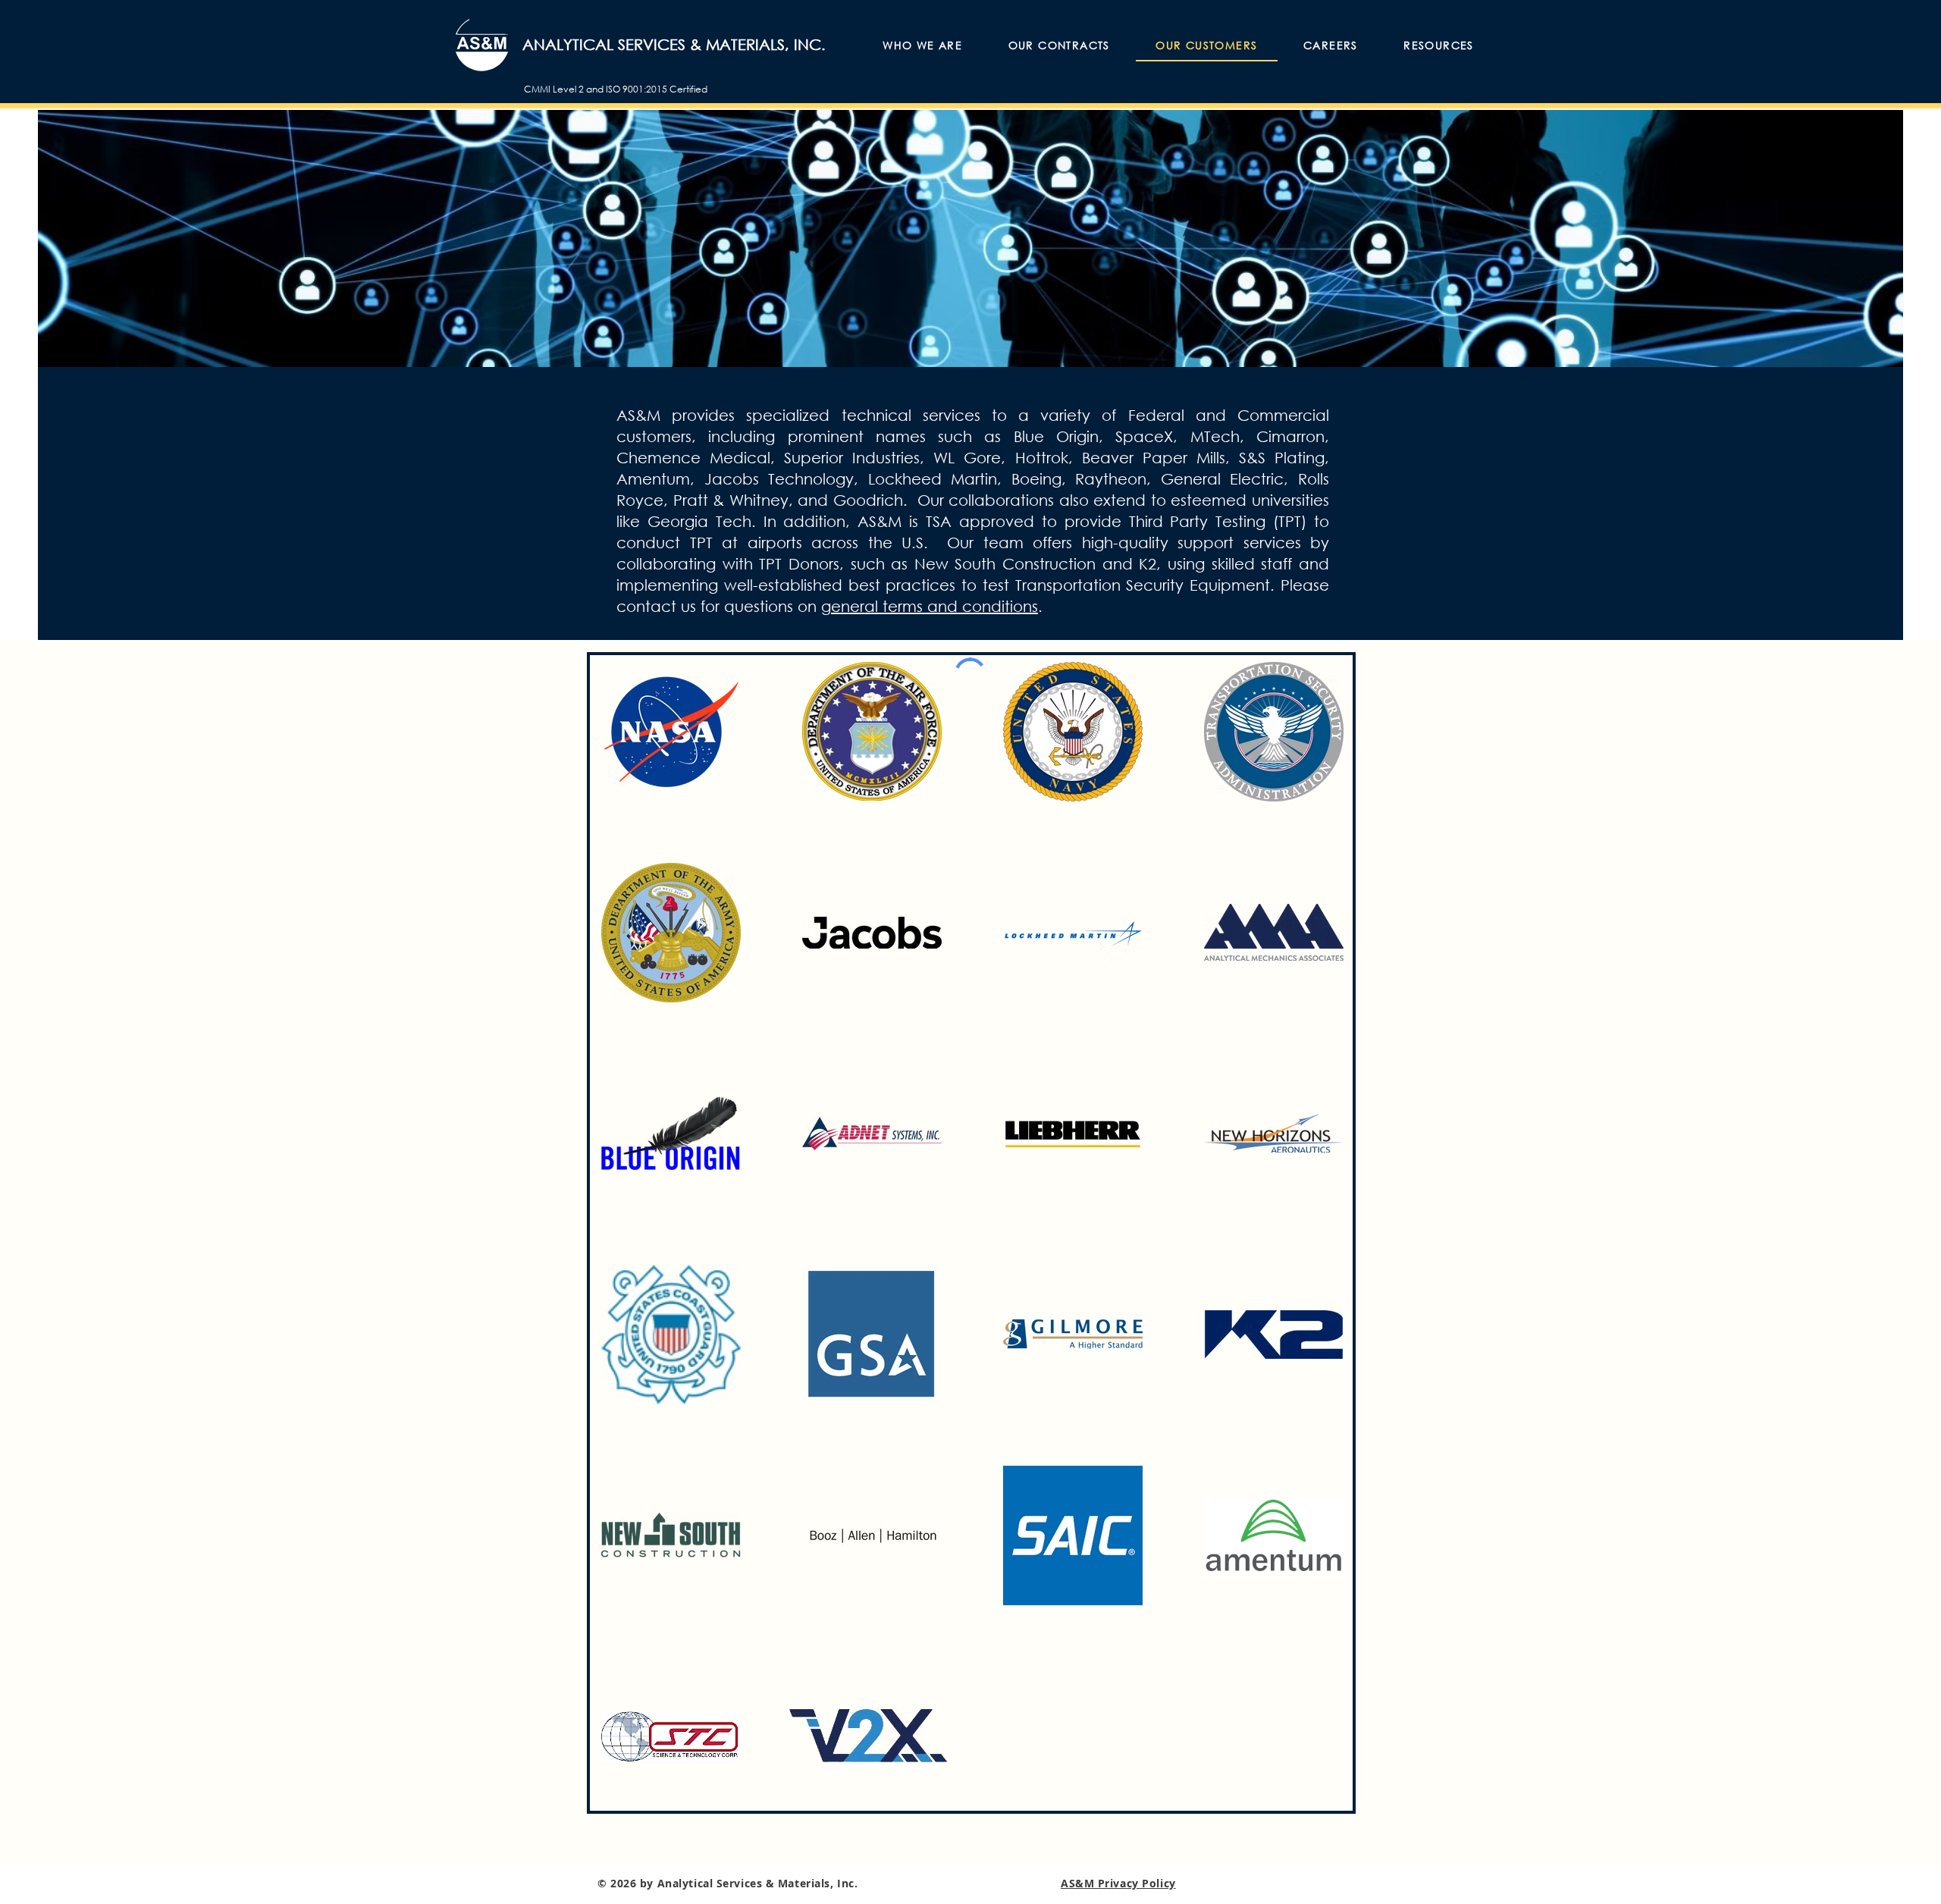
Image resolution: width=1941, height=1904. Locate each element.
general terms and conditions (930, 606)
